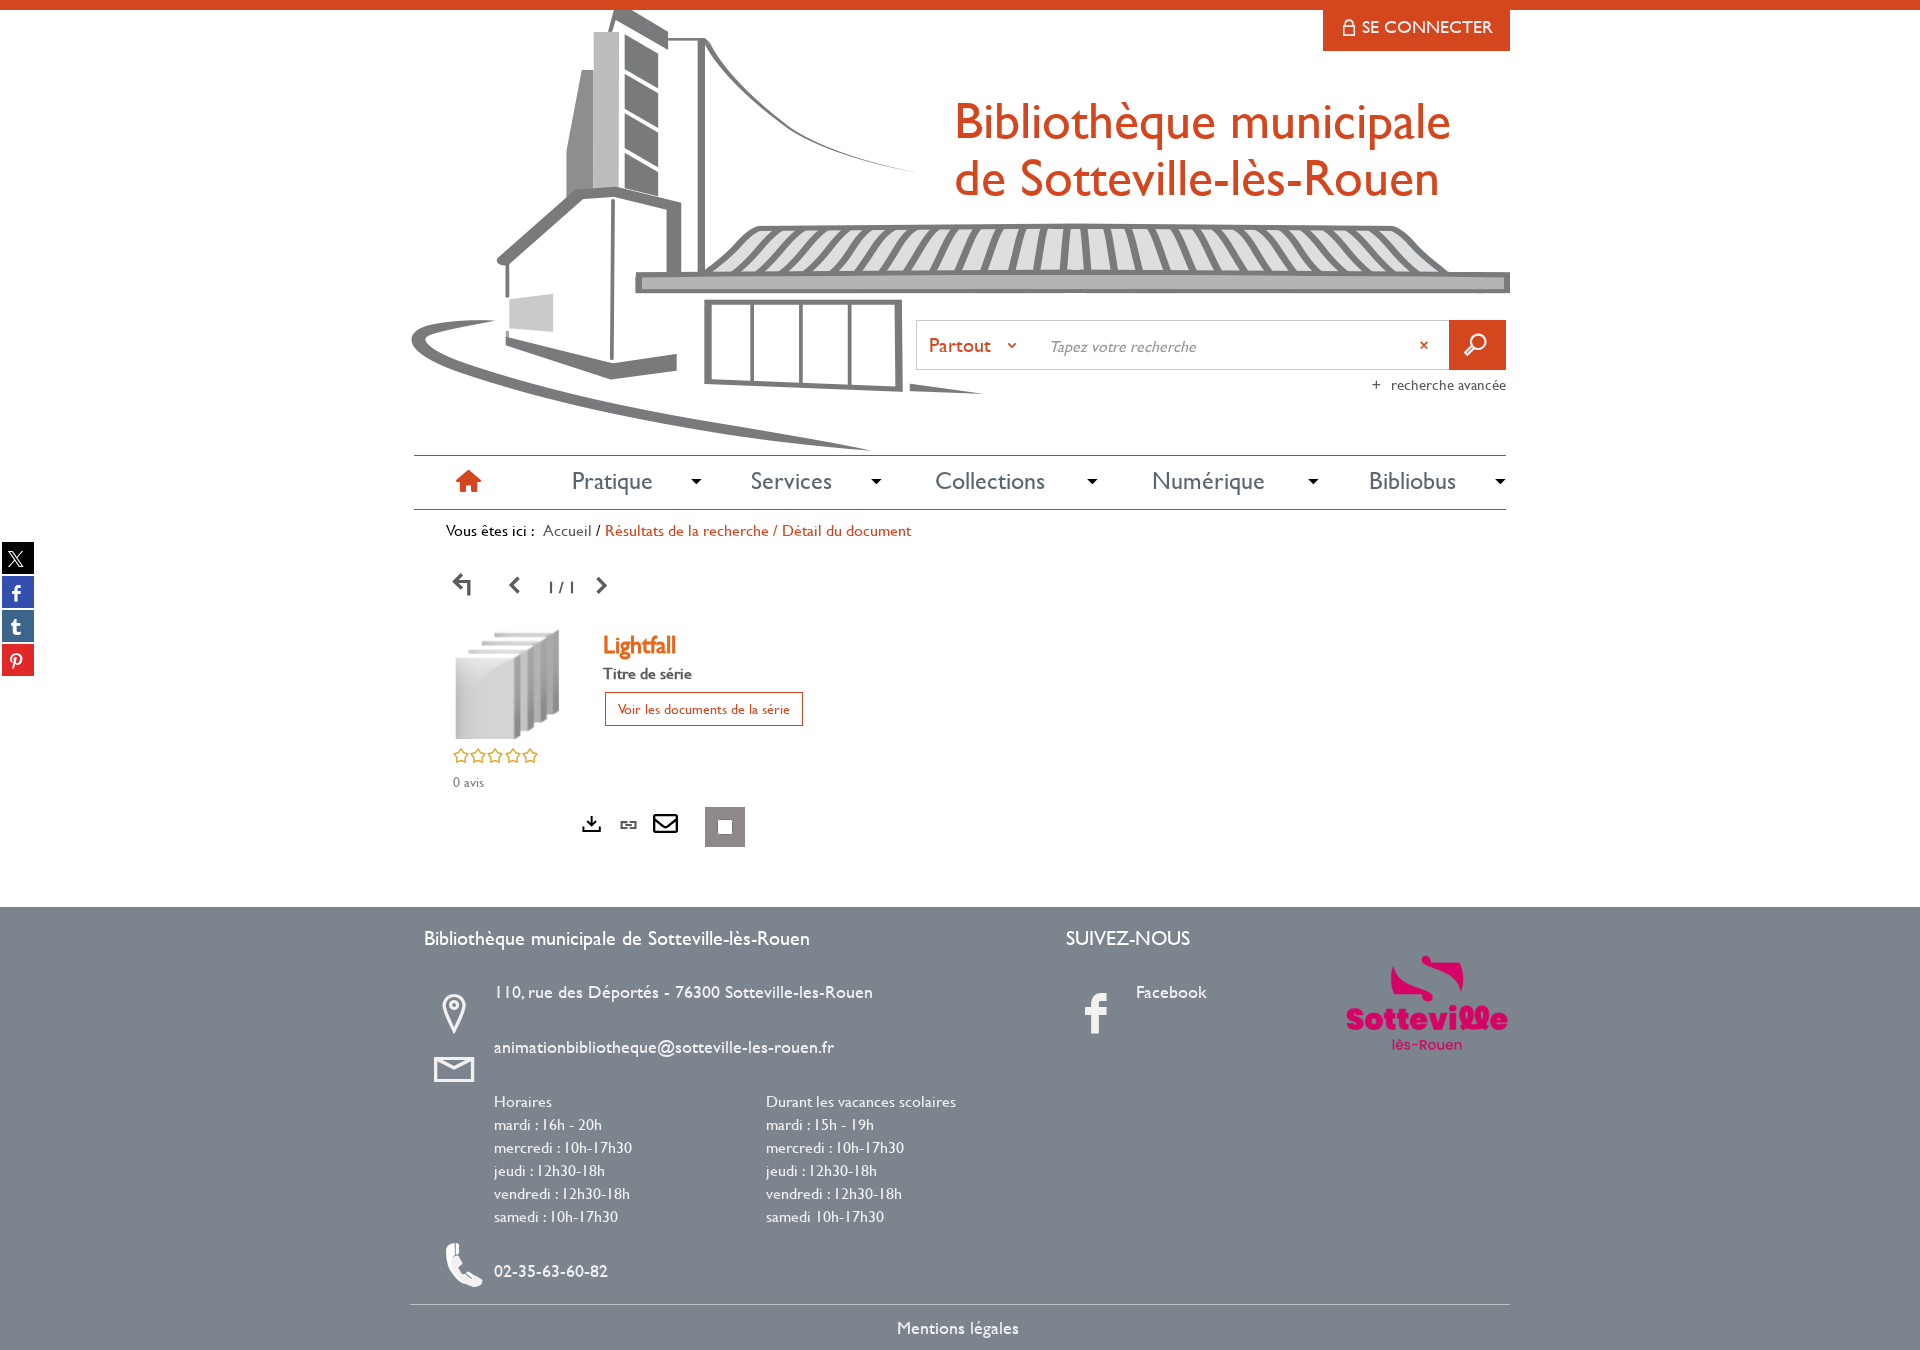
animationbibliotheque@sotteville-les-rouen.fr (664, 1047)
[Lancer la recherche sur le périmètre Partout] (1477, 345)
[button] (612, 481)
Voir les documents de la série (704, 708)
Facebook (1171, 992)
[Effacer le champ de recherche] (1426, 345)
